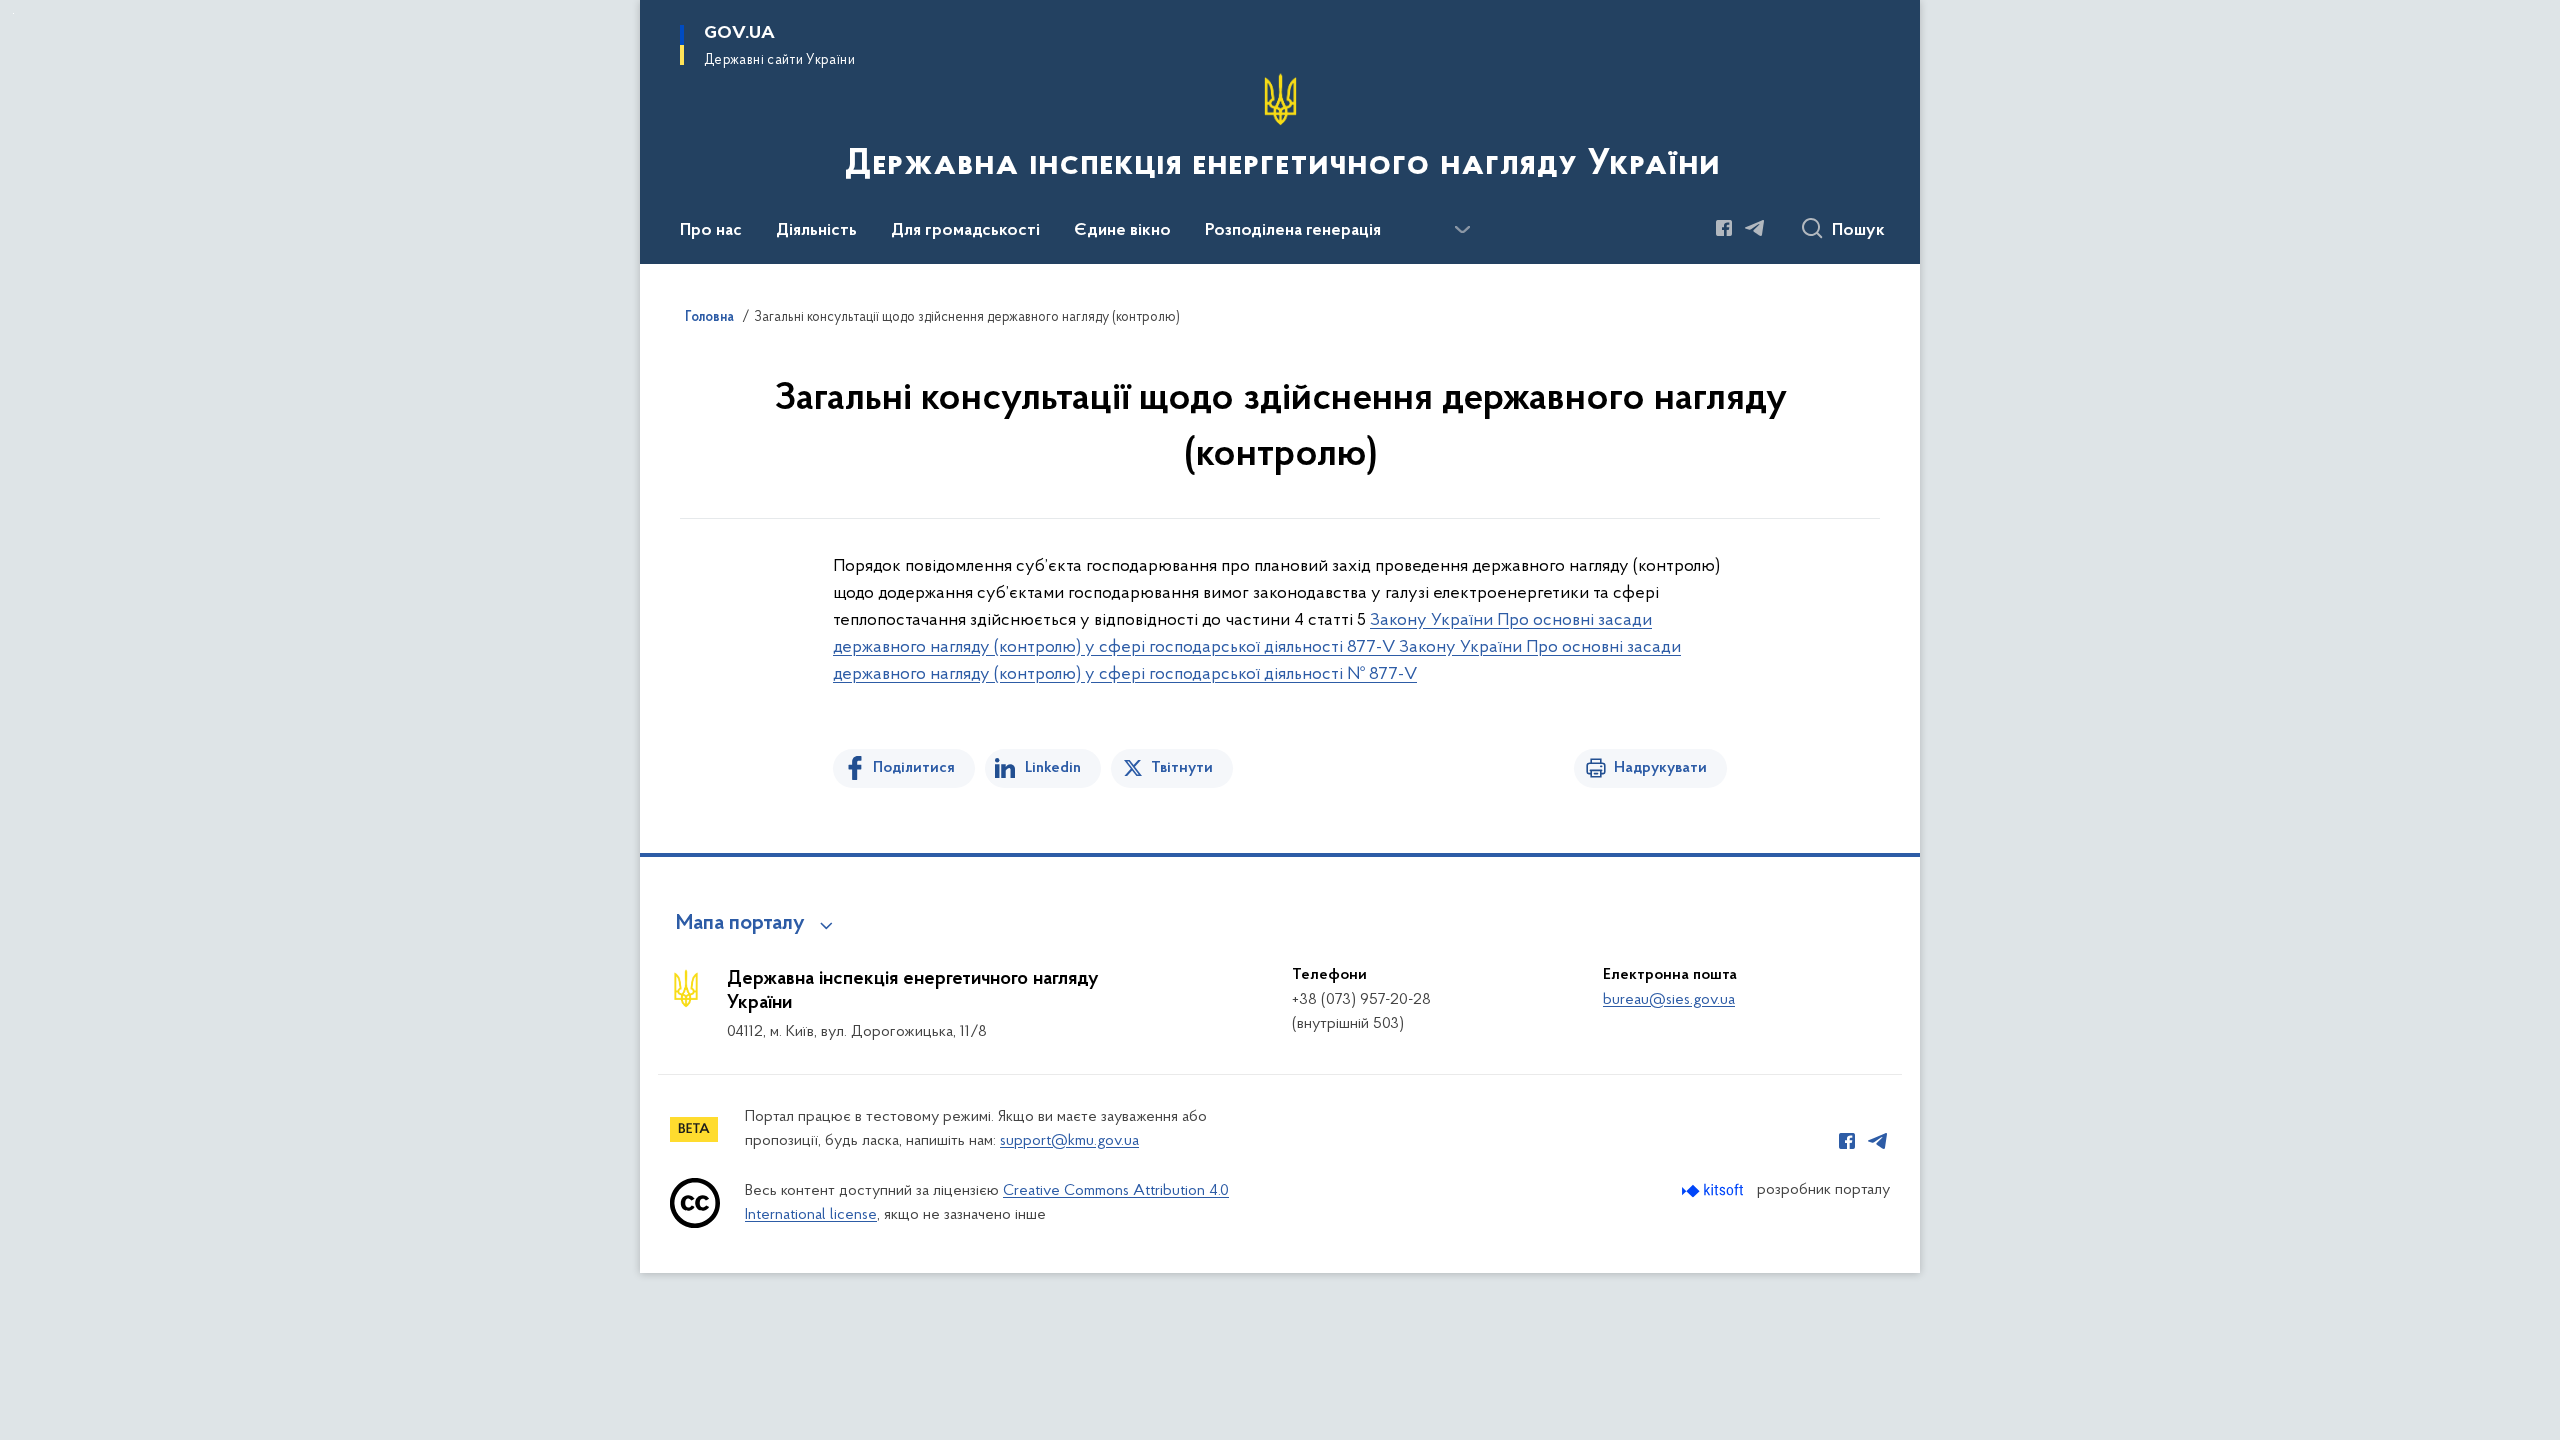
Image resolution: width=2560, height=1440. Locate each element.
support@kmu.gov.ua (1069, 1141)
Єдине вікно (1122, 231)
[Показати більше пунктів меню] (1462, 230)
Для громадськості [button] (965, 231)
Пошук (1858, 231)
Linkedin (1053, 768)
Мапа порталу (740, 924)
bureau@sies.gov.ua (1669, 1000)
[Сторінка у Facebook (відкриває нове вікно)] (1724, 228)
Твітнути (1182, 768)
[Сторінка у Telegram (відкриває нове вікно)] (1755, 228)
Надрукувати (1660, 768)
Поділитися (914, 768)
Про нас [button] (711, 231)
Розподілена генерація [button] (1293, 231)
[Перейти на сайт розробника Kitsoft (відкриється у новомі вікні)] (1714, 1190)
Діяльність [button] (816, 231)
